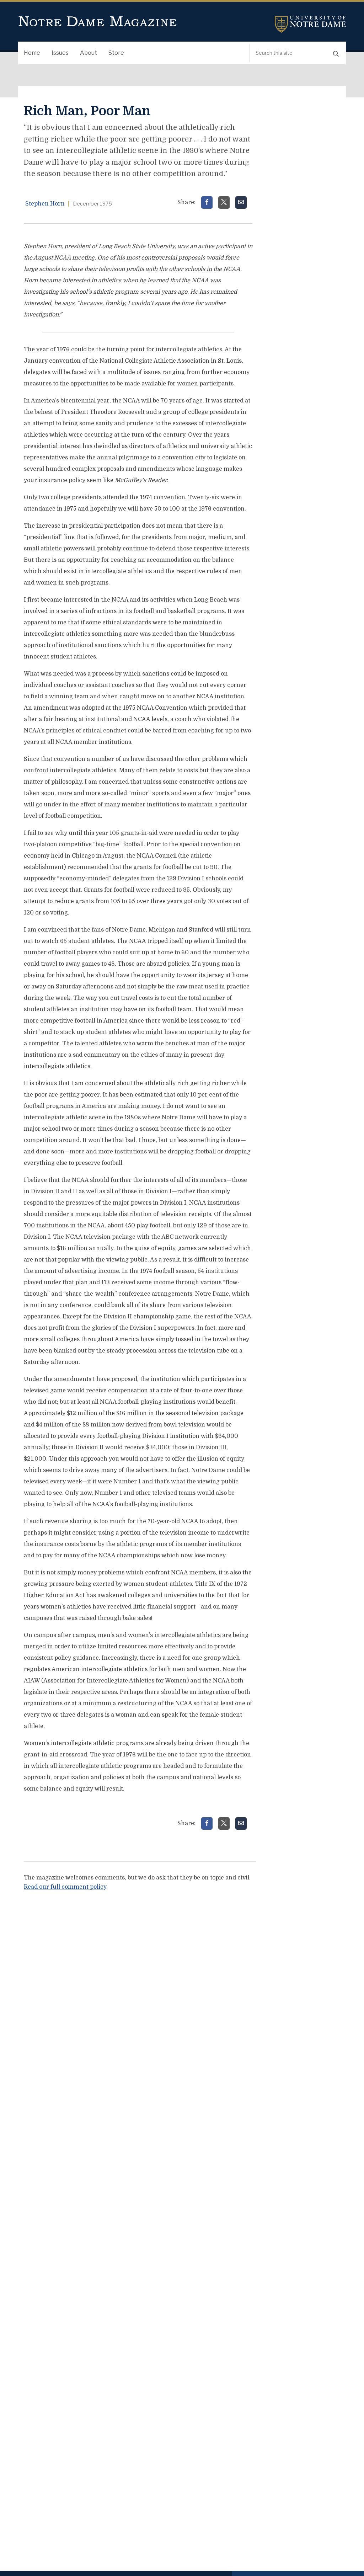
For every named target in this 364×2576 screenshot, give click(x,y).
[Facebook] (207, 202)
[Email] (241, 202)
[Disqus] (140, 1986)
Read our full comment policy (65, 1887)
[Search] (336, 53)
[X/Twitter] (224, 202)
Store (116, 53)
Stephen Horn (45, 204)
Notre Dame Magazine (98, 22)
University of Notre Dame (310, 24)
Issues (60, 53)
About (89, 53)
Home (32, 53)
